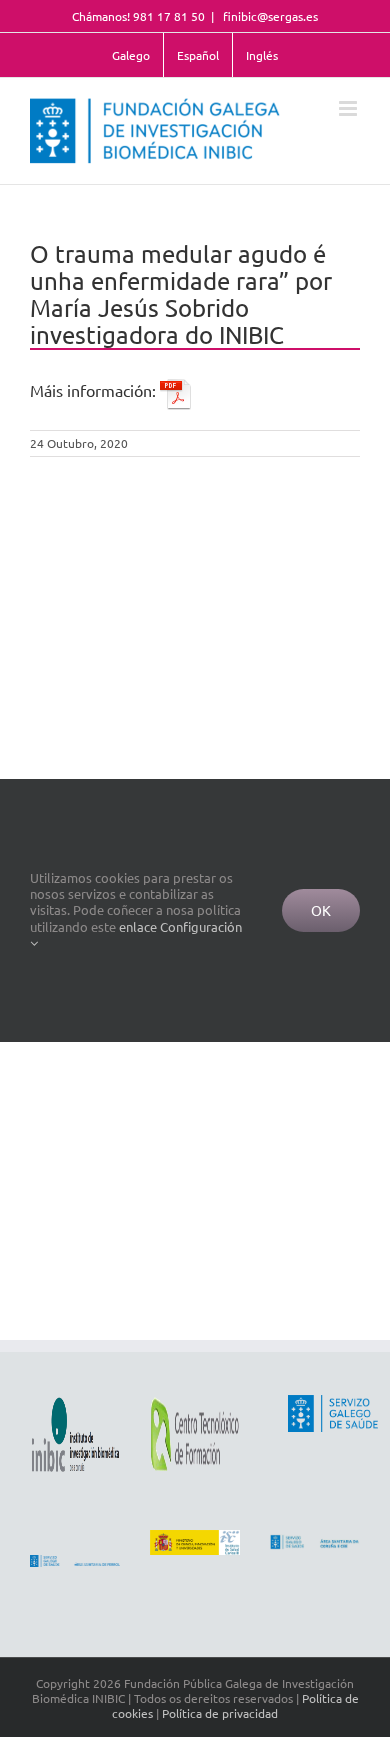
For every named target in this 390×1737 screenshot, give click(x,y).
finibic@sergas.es (269, 16)
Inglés (262, 55)
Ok (321, 910)
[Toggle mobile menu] (349, 108)
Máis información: (95, 390)
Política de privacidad (220, 1713)
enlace (138, 926)
